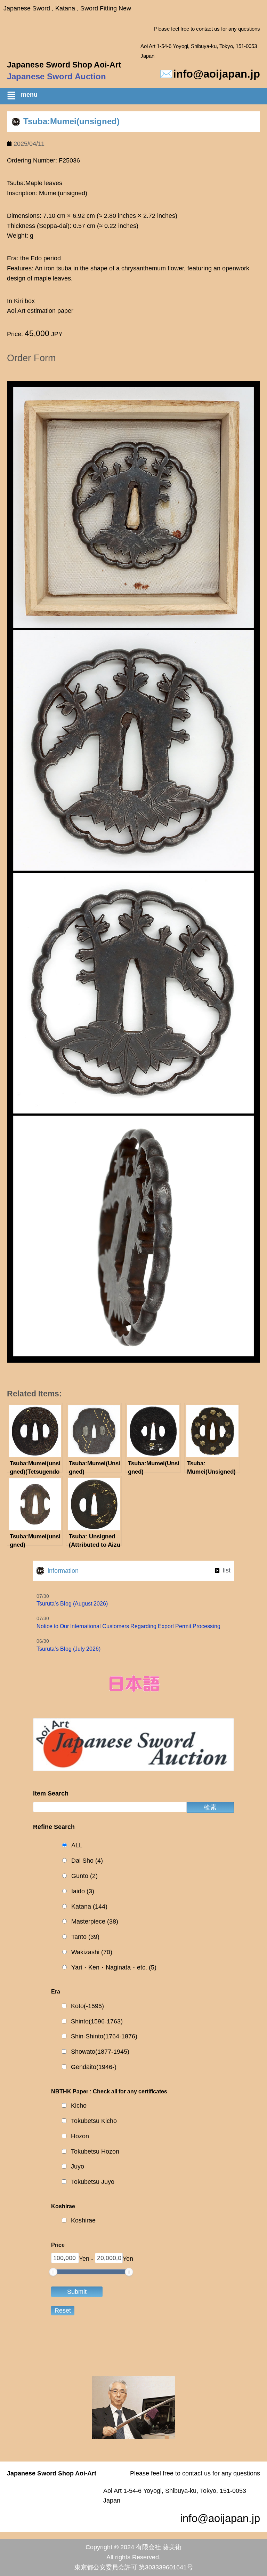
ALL (77, 1845)
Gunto (84, 1876)
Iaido (83, 1891)
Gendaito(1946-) (94, 2067)
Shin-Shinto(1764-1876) (104, 2036)
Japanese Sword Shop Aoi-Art (64, 65)
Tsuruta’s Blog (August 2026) (72, 1604)
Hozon (80, 2136)
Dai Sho (87, 1861)
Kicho (79, 2106)
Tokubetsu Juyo (93, 2182)
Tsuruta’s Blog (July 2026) (68, 1649)
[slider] (53, 2272)
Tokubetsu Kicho (94, 2121)
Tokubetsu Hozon (95, 2151)
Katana (89, 1907)
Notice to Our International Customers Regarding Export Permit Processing (128, 1626)
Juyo (78, 2166)
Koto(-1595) (87, 2006)
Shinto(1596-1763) (97, 2021)
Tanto (85, 1937)
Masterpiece (95, 1921)
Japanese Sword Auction (56, 76)
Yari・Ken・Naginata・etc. (114, 1967)
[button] (137, 97)
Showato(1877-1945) (100, 2052)
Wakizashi (92, 1952)
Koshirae (83, 2220)
